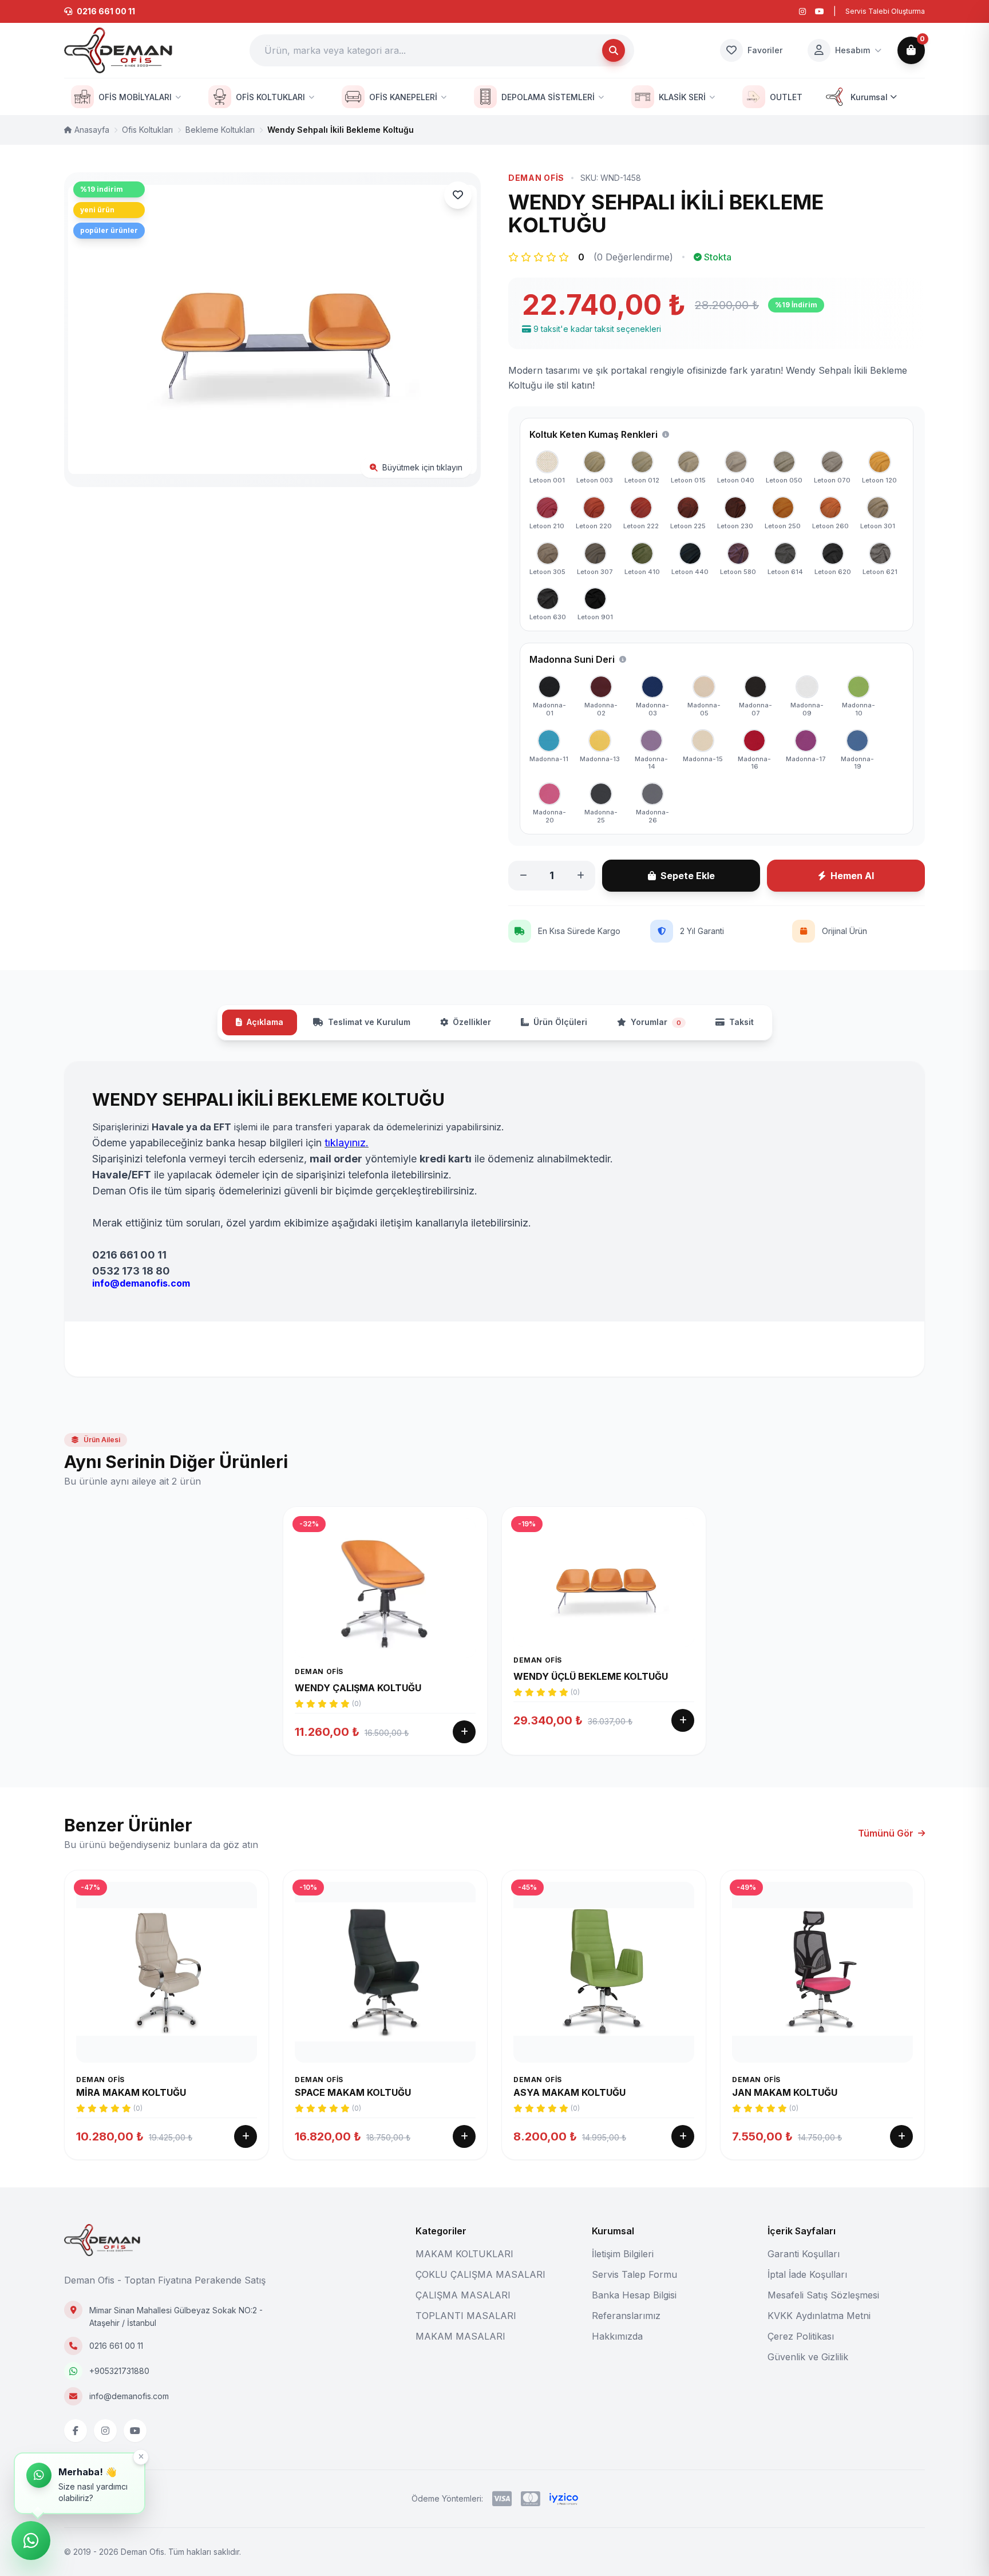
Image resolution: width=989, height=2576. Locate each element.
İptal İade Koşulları (807, 2274)
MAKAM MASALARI (460, 2336)
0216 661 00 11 (116, 2346)
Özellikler (472, 1022)
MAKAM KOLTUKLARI (464, 2254)
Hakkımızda (617, 2336)
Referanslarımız (626, 2316)
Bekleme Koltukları (220, 130)
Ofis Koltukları (147, 130)
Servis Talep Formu (634, 2274)
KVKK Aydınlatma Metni (819, 2316)
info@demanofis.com (129, 2396)
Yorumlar (656, 1022)
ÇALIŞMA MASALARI (463, 2295)
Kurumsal (869, 97)
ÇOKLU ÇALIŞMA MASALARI (480, 2274)
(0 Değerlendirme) (633, 257)
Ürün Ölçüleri (560, 1022)
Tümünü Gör (886, 1833)
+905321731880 (119, 2371)
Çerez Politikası (801, 2336)
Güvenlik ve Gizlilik (808, 2357)
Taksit (741, 1022)
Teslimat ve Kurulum (369, 1022)
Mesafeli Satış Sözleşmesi (823, 2295)
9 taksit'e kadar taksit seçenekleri (597, 329)
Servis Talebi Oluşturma (885, 11)
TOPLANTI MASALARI (466, 2316)
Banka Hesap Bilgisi (634, 2295)
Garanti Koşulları (804, 2254)
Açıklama (265, 1022)
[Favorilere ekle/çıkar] (458, 195)
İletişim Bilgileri (623, 2254)
